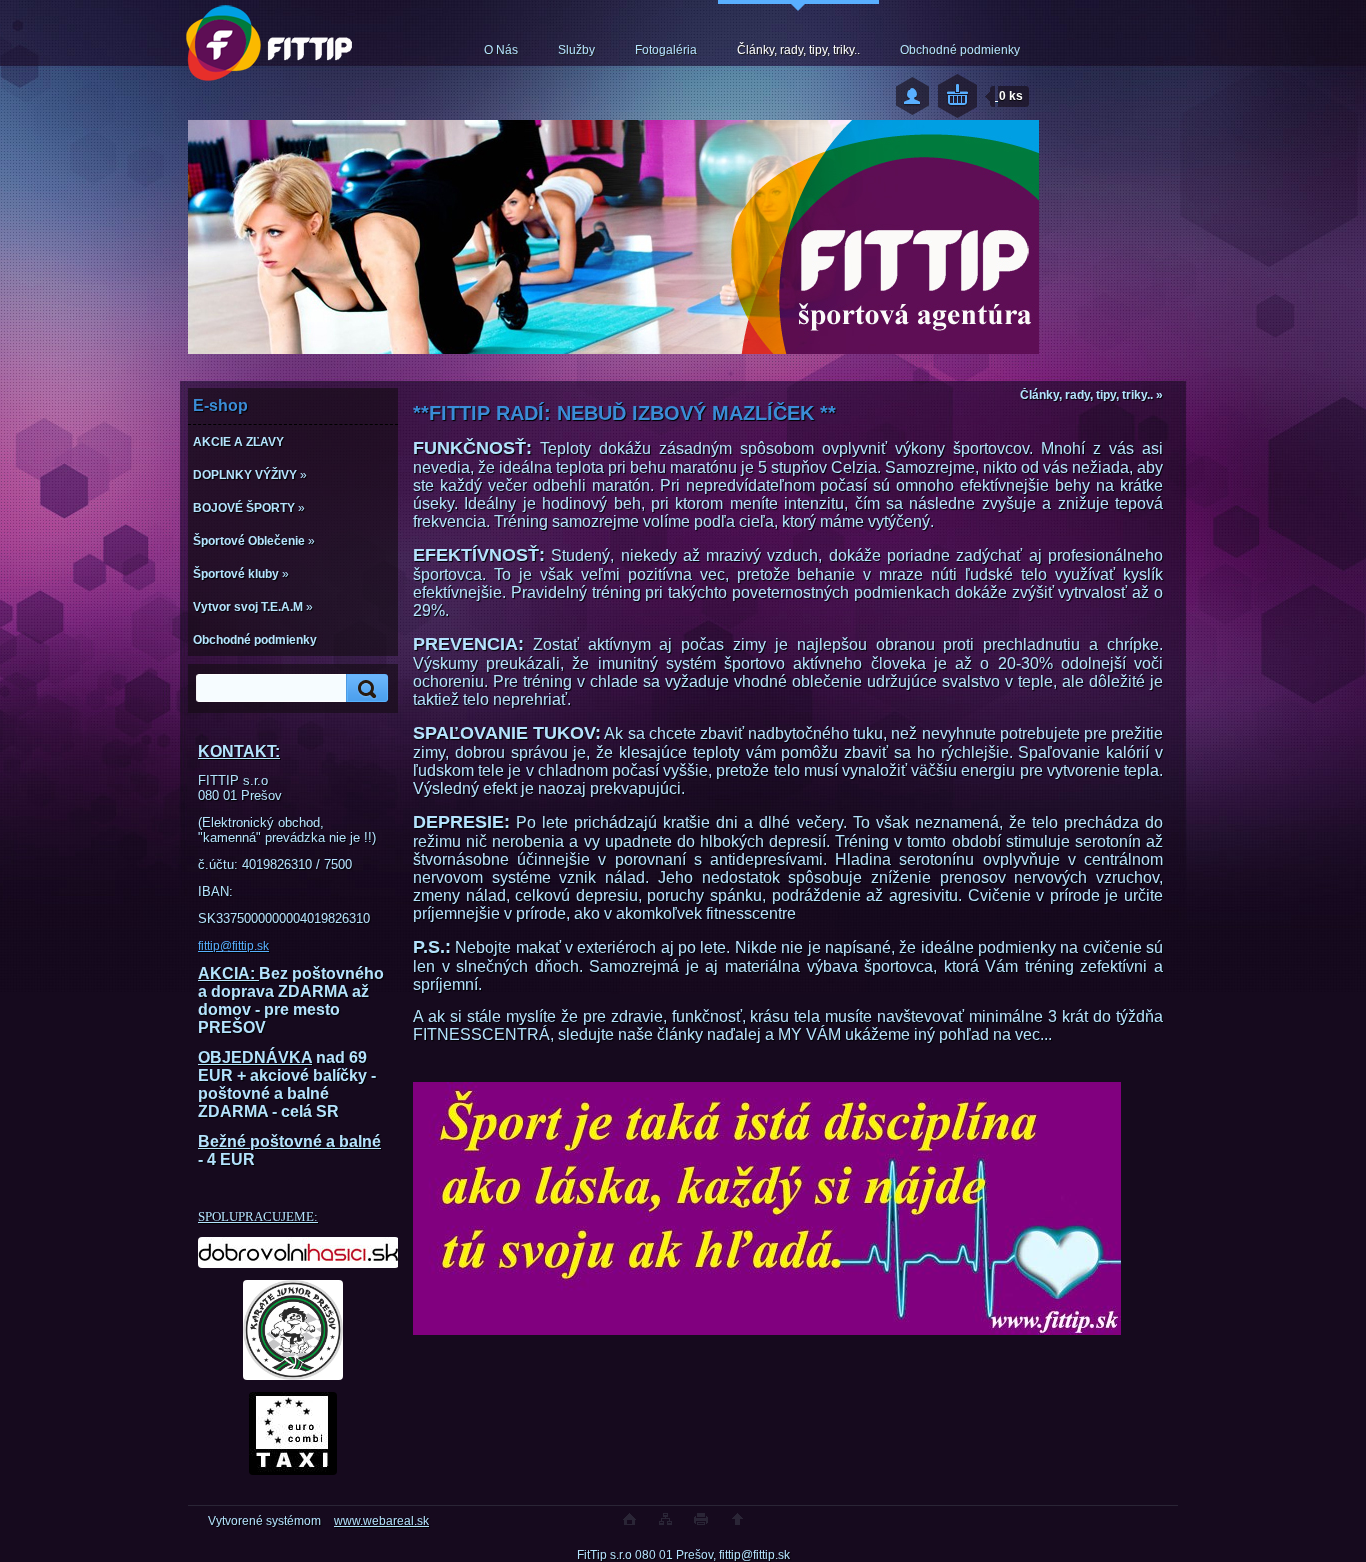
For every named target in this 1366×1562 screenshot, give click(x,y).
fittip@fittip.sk (233, 946)
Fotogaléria (666, 50)
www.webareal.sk (381, 1521)
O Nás (501, 50)
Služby (576, 50)
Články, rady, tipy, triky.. (798, 50)
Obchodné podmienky (960, 50)
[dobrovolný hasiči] (293, 1252)
